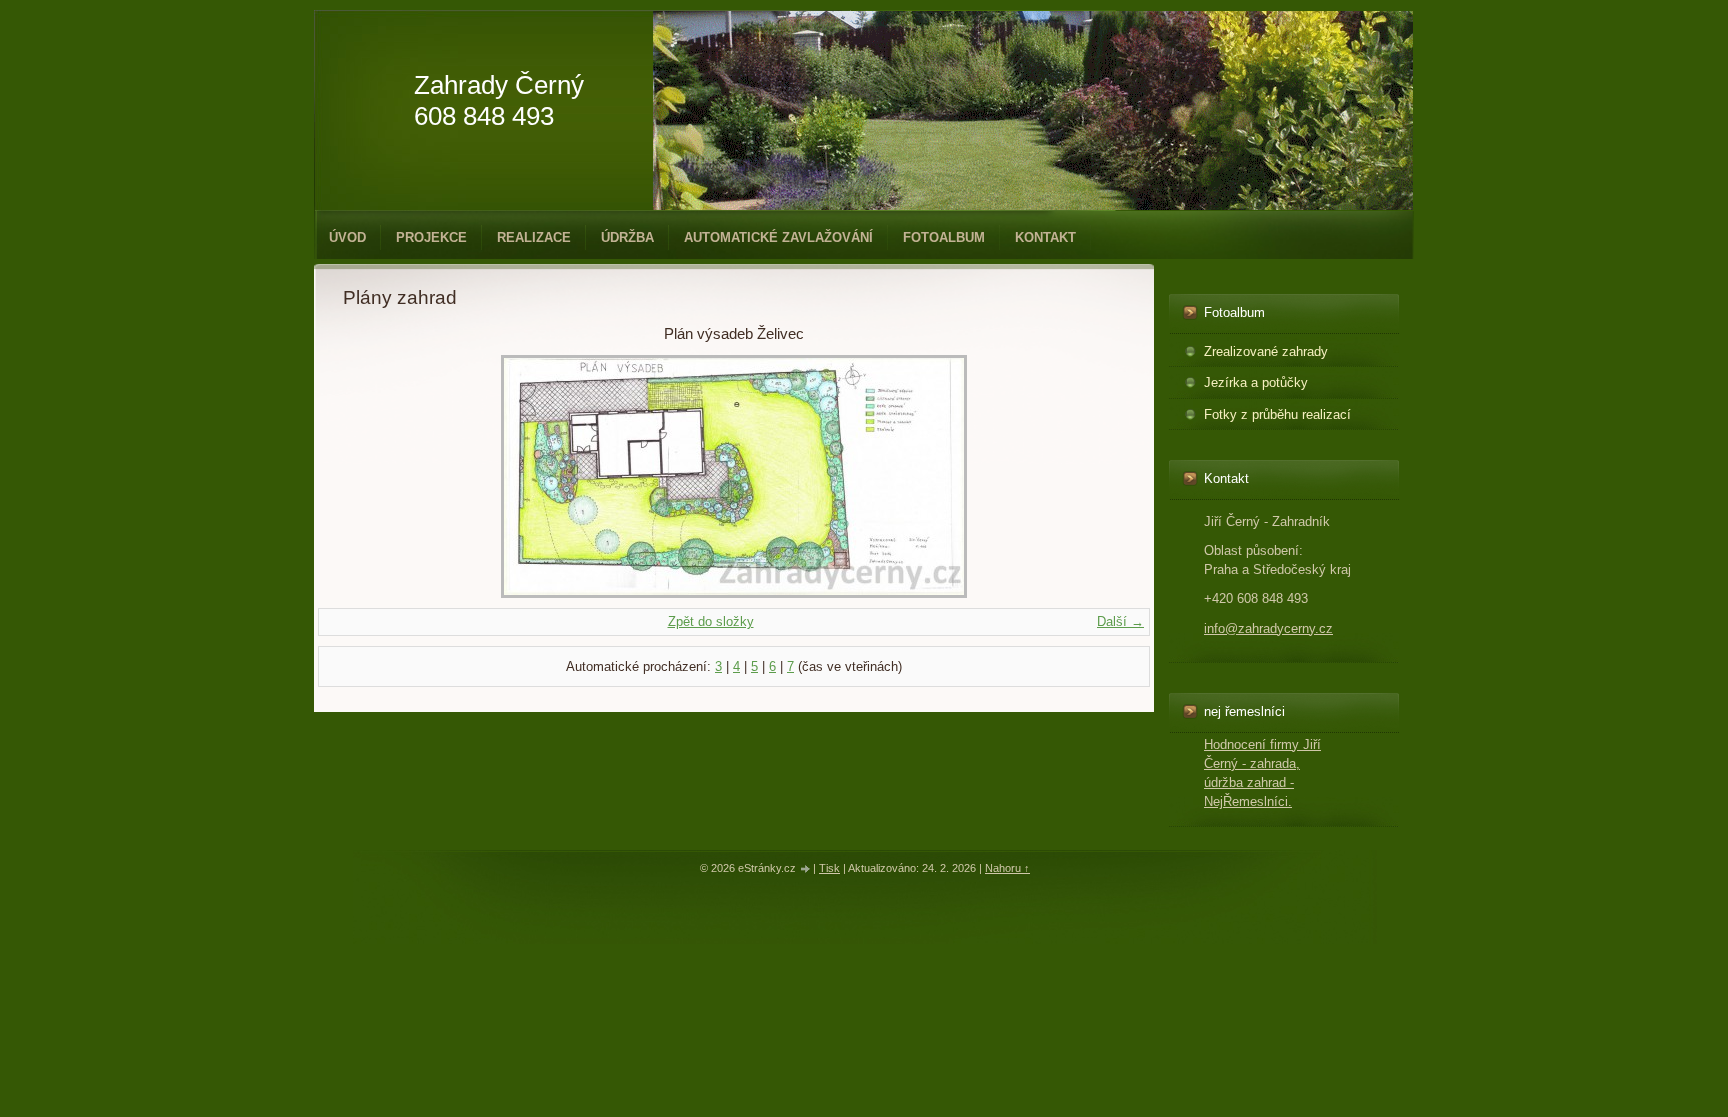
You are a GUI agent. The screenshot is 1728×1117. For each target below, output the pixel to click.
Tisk (829, 868)
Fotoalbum (944, 237)
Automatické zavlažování (778, 237)
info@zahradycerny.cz (1268, 628)
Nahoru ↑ (1007, 868)
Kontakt (1045, 237)
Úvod (347, 237)
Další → (1120, 621)
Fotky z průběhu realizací (1277, 414)
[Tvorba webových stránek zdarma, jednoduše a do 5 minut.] (806, 869)
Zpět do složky (711, 621)
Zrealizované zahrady (1266, 351)
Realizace (534, 237)
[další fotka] (1092, 476)
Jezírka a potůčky (1256, 382)
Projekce (431, 237)
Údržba (627, 237)
